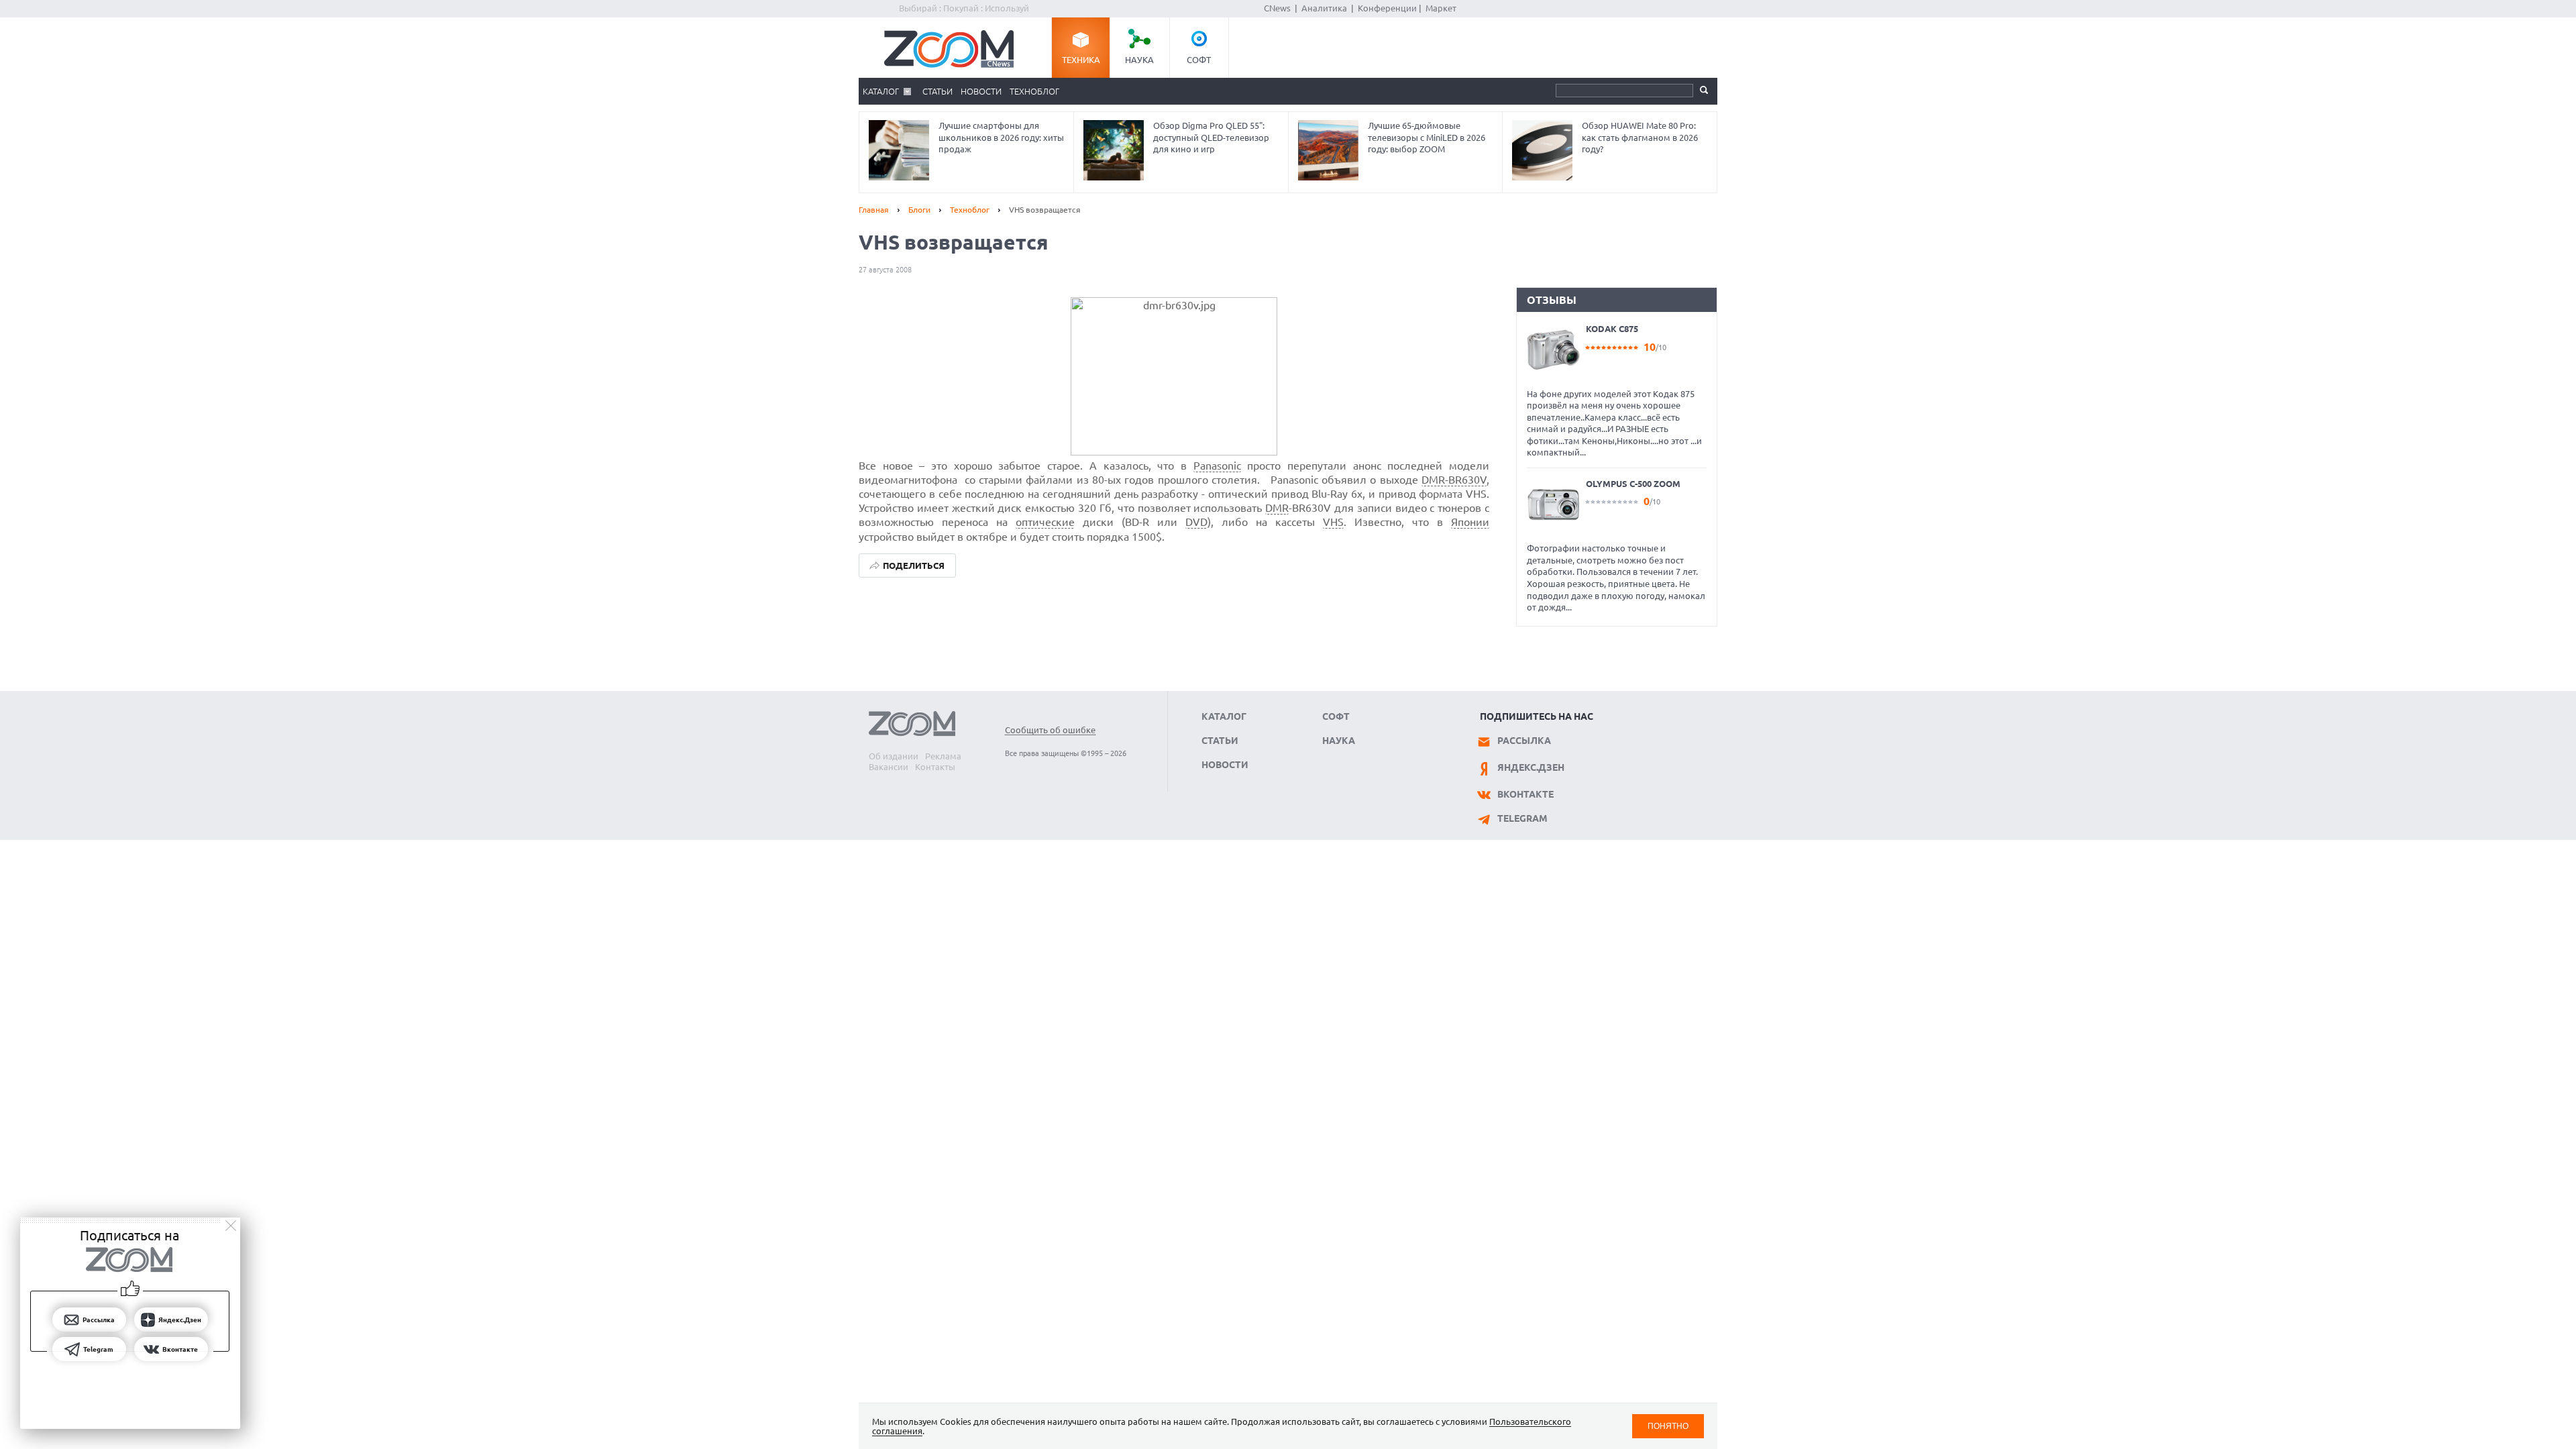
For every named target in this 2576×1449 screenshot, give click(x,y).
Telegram (1522, 818)
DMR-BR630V (1454, 480)
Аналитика (1324, 8)
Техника (1081, 60)
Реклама (943, 756)
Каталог (881, 91)
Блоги (919, 210)
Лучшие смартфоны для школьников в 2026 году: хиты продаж (1001, 137)
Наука (1139, 60)
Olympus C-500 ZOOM (1633, 484)
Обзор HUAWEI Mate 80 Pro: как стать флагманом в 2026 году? (1640, 137)
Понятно (1668, 1426)
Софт (1199, 60)
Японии (1470, 522)
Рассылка (1524, 741)
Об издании (894, 756)
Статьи (937, 91)
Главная (874, 210)
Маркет (1441, 8)
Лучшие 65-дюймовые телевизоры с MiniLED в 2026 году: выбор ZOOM (1427, 137)
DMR (1277, 508)
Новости (981, 91)
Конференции (1387, 8)
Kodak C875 (1612, 329)
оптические (1045, 522)
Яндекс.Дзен (1531, 767)
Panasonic (1217, 466)
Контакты (935, 767)
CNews (1277, 8)
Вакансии (889, 767)
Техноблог (1034, 91)
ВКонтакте (1525, 794)
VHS (1333, 522)
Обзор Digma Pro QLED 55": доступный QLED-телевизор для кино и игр (1211, 137)
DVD (1196, 522)
